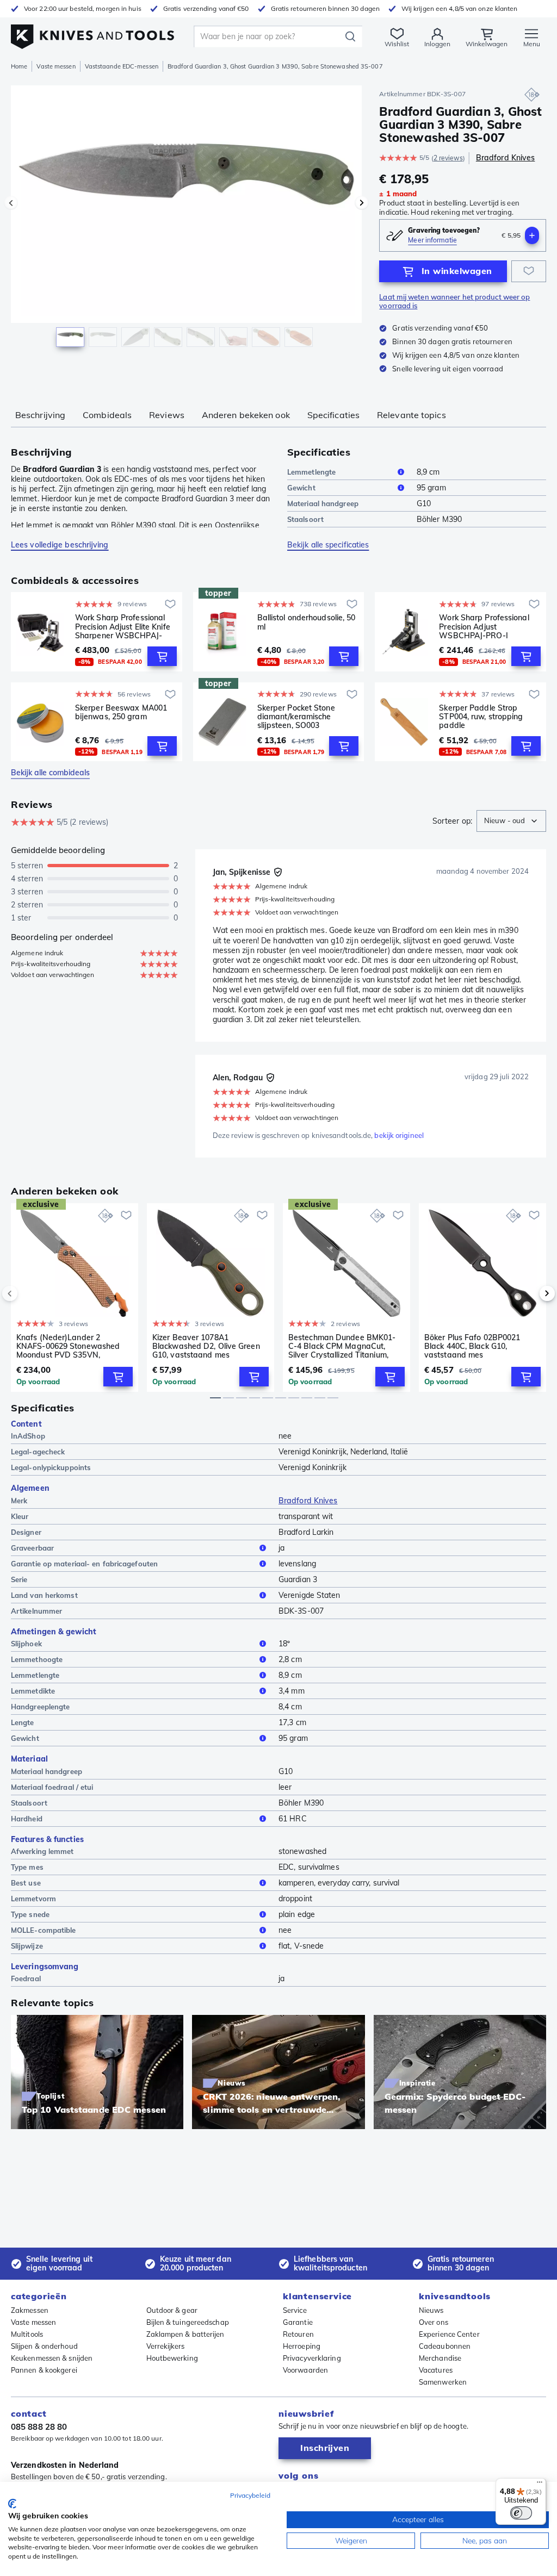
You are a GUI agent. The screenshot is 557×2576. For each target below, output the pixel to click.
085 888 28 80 (39, 2427)
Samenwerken (443, 2382)
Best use (26, 1883)
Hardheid (27, 1819)
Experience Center (449, 2334)
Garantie (298, 2322)
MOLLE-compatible (44, 1930)
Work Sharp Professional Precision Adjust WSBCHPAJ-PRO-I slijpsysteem (484, 626)
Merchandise (440, 2358)
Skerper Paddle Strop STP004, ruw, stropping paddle (481, 717)
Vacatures (436, 2370)
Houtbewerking (172, 2358)
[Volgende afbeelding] (362, 203)
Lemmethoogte (37, 1659)
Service (295, 2310)
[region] (186, 222)
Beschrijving (40, 415)
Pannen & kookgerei (44, 2370)
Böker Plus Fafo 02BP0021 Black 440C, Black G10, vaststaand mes (472, 1346)
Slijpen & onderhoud (44, 2346)
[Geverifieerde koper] (278, 872)
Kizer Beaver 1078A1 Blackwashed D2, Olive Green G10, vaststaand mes (206, 1346)
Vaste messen (56, 66)
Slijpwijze (27, 1946)
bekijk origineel (399, 1135)
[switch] (521, 2513)
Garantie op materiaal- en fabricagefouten (84, 1564)
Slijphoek (26, 1644)
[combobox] (511, 821)
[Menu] (540, 2485)
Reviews (167, 415)
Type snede (30, 1914)
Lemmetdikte (33, 1691)
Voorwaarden (305, 2370)
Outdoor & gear (172, 2310)
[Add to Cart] (162, 656)
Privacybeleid (250, 2495)
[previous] (28, 1293)
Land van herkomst (44, 1595)
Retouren (298, 2334)
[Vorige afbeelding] (11, 203)
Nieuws (431, 2310)
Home (19, 66)
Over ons (434, 2322)
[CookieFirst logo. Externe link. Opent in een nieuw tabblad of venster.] (12, 2504)
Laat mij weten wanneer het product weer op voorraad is (454, 301)
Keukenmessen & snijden (52, 2358)
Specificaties (333, 415)
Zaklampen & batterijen (185, 2334)
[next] (529, 1293)
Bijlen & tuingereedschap (188, 2322)
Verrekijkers (166, 2346)
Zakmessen (30, 2310)
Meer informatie (432, 240)
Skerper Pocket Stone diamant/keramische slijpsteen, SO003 (296, 717)
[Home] (92, 33)
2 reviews (448, 158)
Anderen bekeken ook (246, 415)
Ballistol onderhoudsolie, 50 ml (307, 622)
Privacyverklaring (312, 2358)
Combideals (107, 415)
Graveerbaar (32, 1548)
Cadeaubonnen (445, 2346)
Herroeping (302, 2346)
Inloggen (437, 44)
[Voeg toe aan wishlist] (529, 271)
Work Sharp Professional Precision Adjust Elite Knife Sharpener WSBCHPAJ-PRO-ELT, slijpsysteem (123, 626)
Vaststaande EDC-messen (122, 66)
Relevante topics (411, 415)
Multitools (27, 2334)
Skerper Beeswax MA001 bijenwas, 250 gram (121, 713)
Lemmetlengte (311, 472)
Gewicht (301, 488)
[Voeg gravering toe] (532, 235)
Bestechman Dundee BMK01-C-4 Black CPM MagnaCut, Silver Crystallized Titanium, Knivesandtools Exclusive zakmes (342, 1346)
